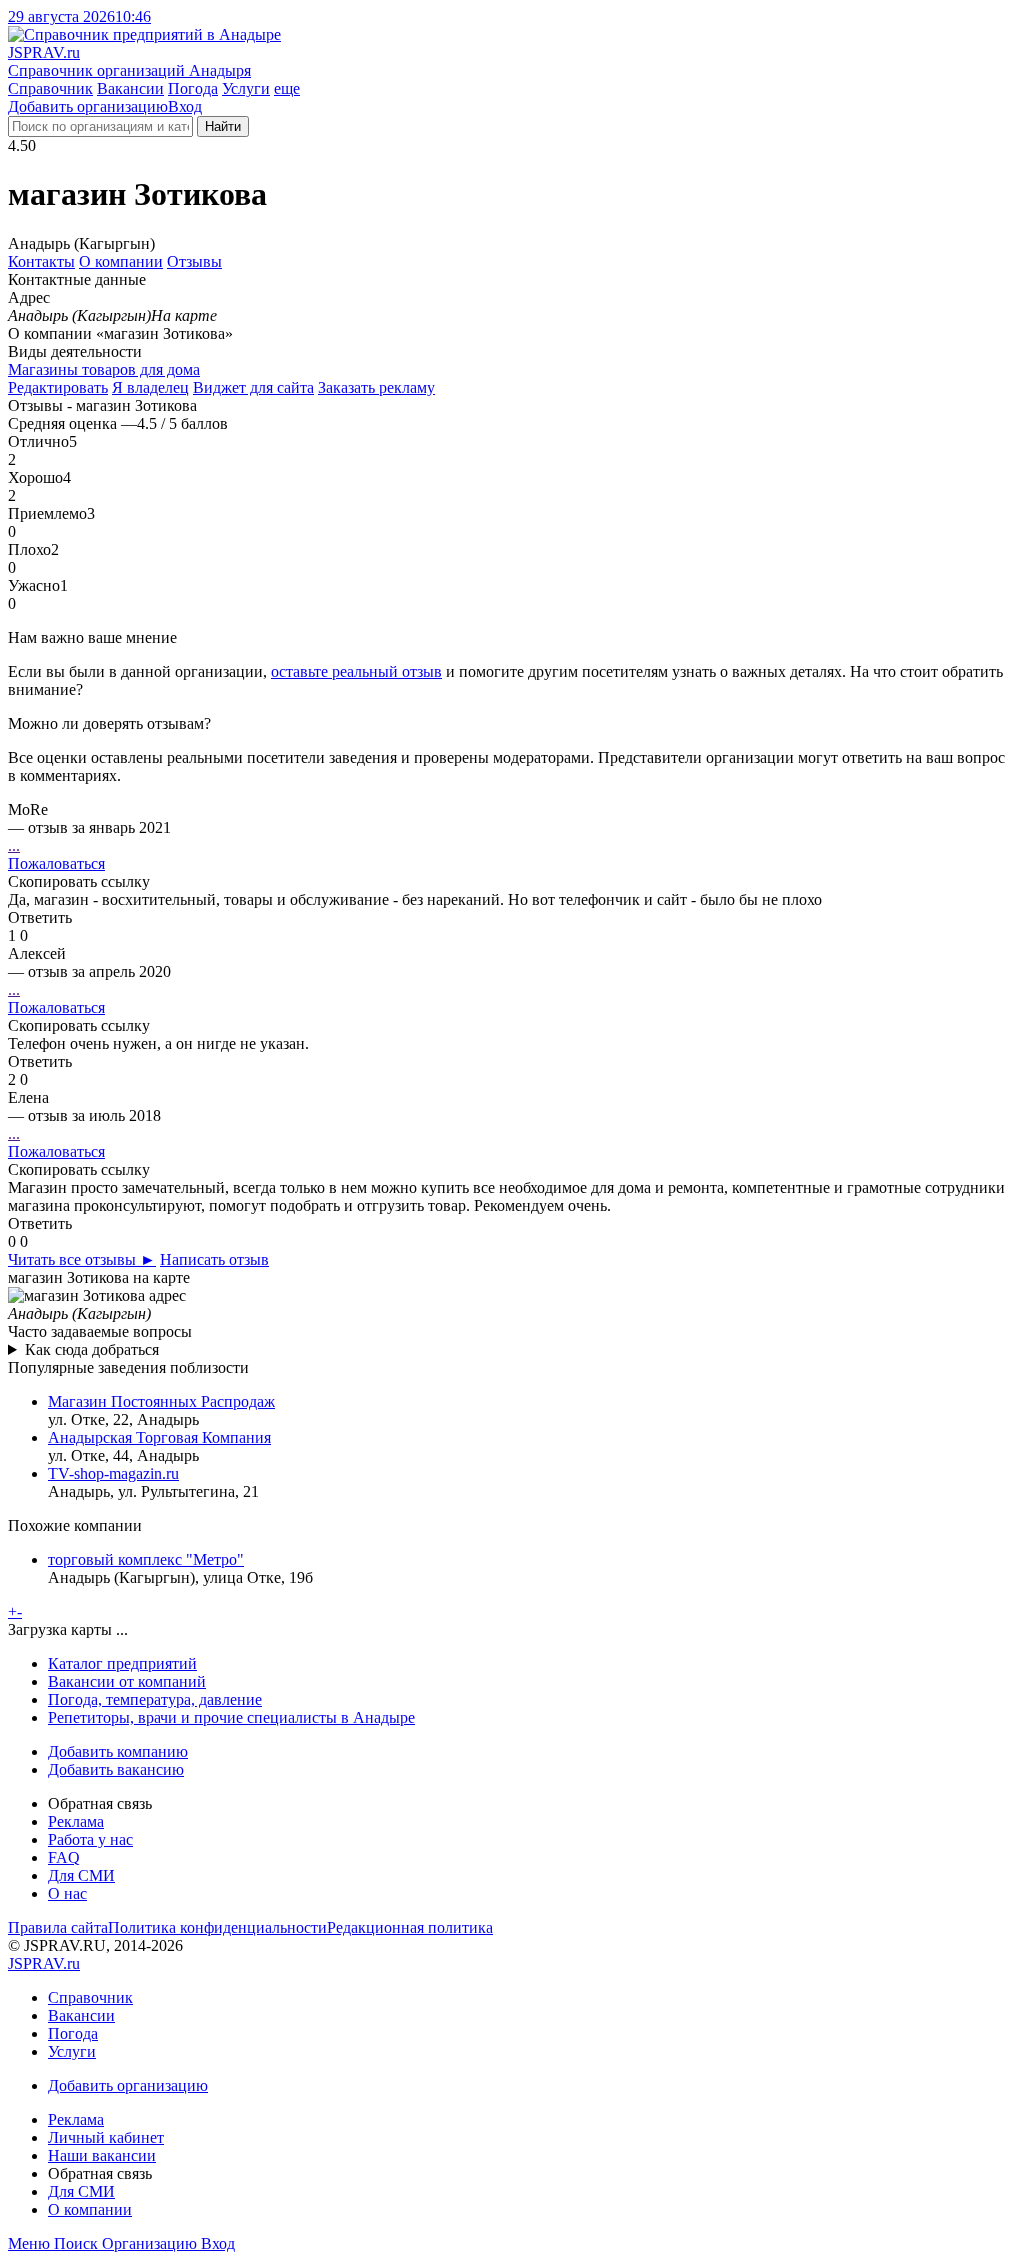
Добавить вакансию (116, 1769)
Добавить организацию (88, 106)
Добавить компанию (118, 1751)
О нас (67, 1893)
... (14, 845)
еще (287, 88)
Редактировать (58, 387)
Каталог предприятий (122, 1663)
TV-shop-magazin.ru (113, 1473)
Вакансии (130, 88)
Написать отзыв (214, 1259)
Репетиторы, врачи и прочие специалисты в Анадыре (231, 1717)
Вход (185, 106)
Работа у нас (90, 1839)
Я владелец (150, 387)
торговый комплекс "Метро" (146, 1559)
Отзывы (194, 261)
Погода (193, 88)
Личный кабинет (106, 2137)
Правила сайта (58, 1927)
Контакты (41, 261)
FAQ (64, 1857)
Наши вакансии (102, 2155)
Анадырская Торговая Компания (159, 1437)
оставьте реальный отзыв (356, 671)
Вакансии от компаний (127, 1681)
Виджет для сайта (253, 387)
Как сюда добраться (92, 1349)
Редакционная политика (410, 1927)
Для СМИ (81, 1875)
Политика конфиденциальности (217, 1927)
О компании (121, 261)
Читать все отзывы (82, 1259)
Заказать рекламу (376, 387)
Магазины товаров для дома (104, 369)
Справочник (50, 88)
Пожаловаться (56, 863)
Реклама (76, 1821)
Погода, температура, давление (155, 1699)
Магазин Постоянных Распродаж (161, 1401)
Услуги (246, 88)
